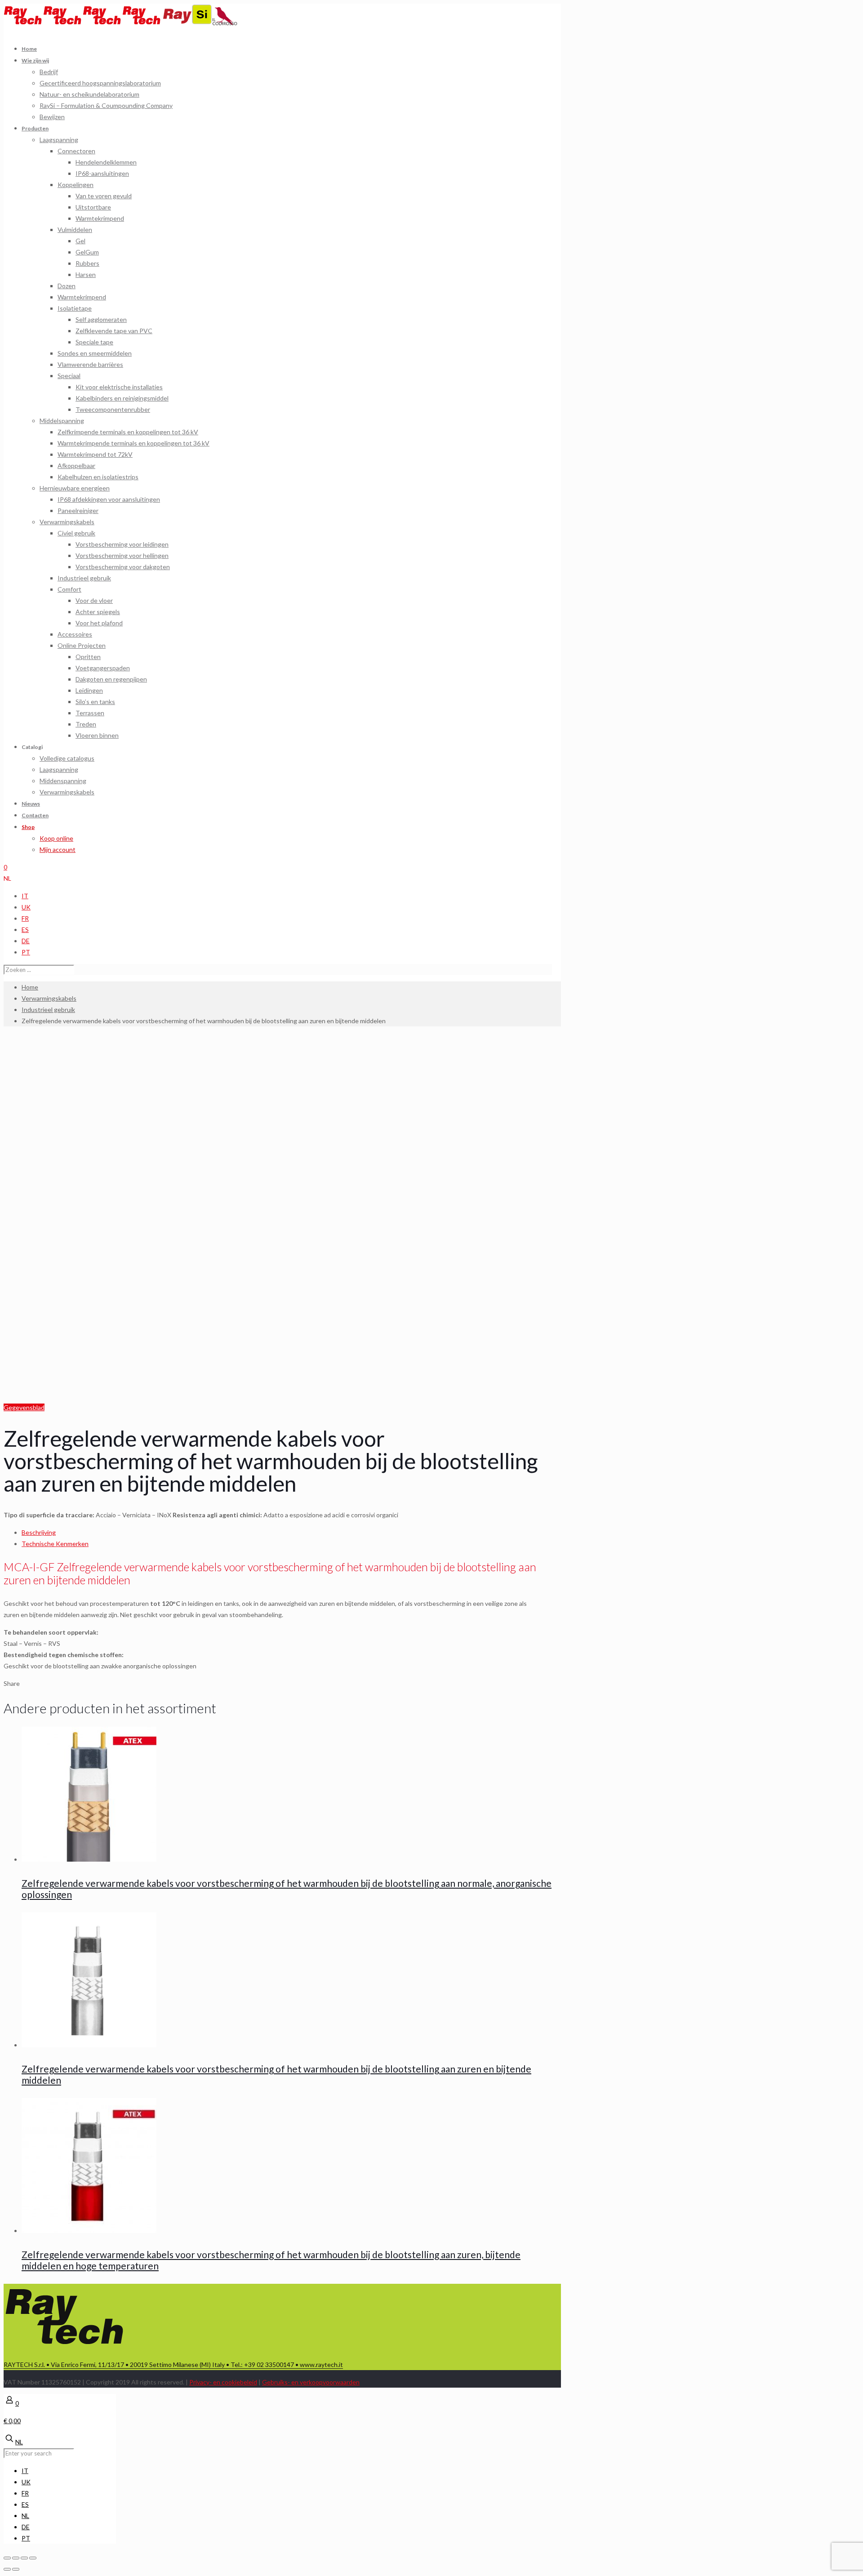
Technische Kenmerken (55, 1544)
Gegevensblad (24, 1407)
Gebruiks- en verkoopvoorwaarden (311, 2382)
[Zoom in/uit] (33, 2558)
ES (25, 929)
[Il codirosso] (225, 23)
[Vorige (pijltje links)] (7, 2569)
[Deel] (16, 2558)
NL (7, 878)
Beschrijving (39, 1532)
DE (26, 941)
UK (26, 907)
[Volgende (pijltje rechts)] (16, 2569)
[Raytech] (83, 23)
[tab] (287, 1532)
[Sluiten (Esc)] (7, 2558)
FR (25, 918)
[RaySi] (188, 23)
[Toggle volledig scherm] (24, 2558)
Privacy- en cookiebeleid (223, 2382)
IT (25, 896)
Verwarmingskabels (49, 998)
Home (30, 987)
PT (26, 952)
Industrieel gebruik (48, 1009)
